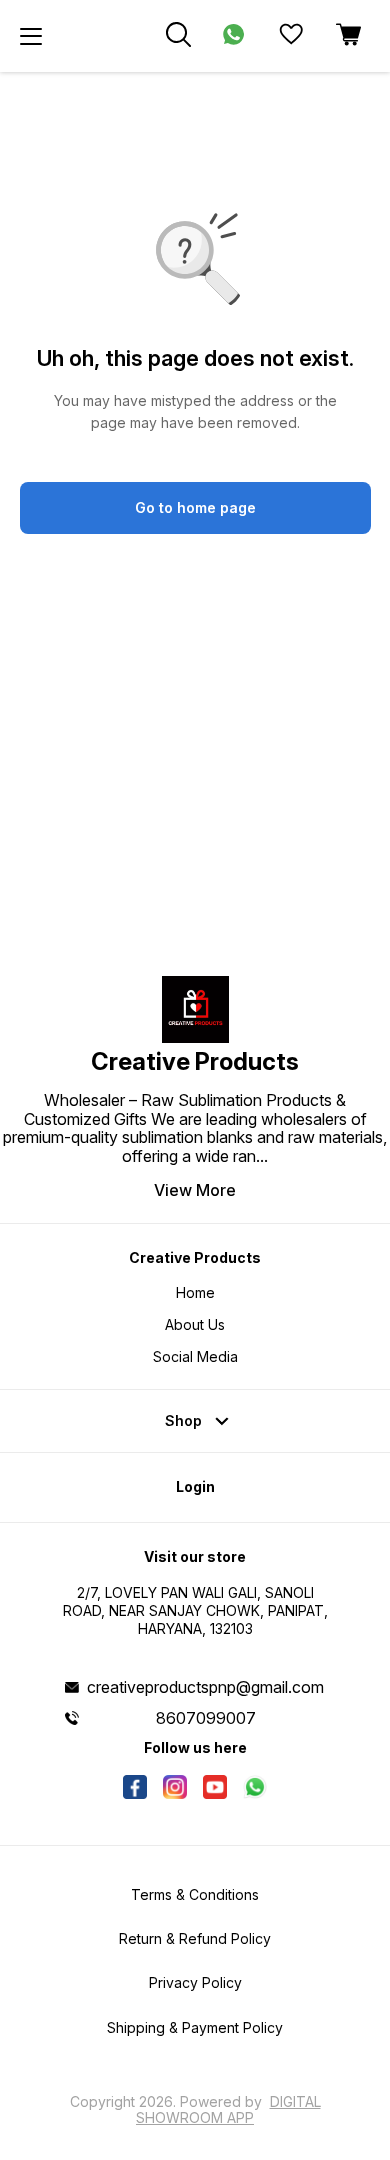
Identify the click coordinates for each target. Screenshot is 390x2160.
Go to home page (195, 507)
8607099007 (206, 1718)
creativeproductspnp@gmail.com (205, 1687)
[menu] (31, 36)
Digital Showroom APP (228, 2109)
